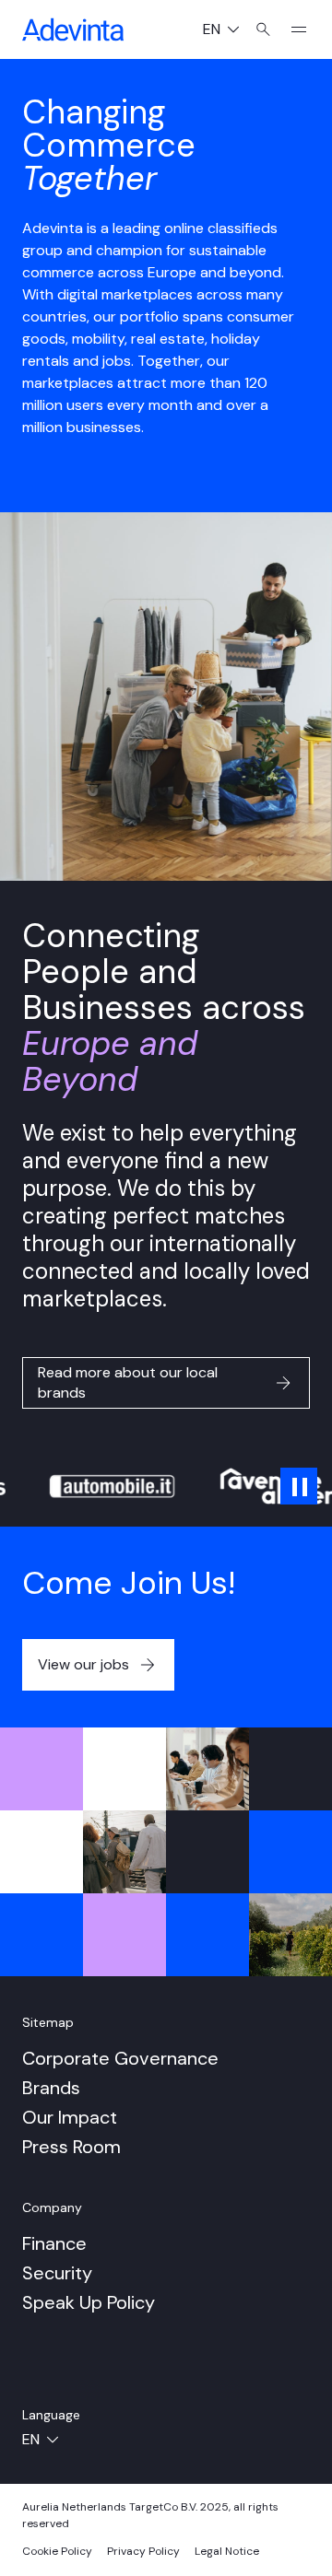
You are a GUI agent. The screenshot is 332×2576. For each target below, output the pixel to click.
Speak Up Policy (89, 2302)
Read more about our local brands (128, 1382)
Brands (51, 2088)
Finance (54, 2243)
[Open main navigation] (291, 29)
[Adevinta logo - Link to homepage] (73, 29)
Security (57, 2273)
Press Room (71, 2147)
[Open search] (263, 29)
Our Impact (70, 2117)
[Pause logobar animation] (299, 1486)
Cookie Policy (57, 2551)
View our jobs (83, 1664)
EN (228, 31)
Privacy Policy (143, 2551)
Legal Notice (227, 2551)
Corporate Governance (120, 2058)
